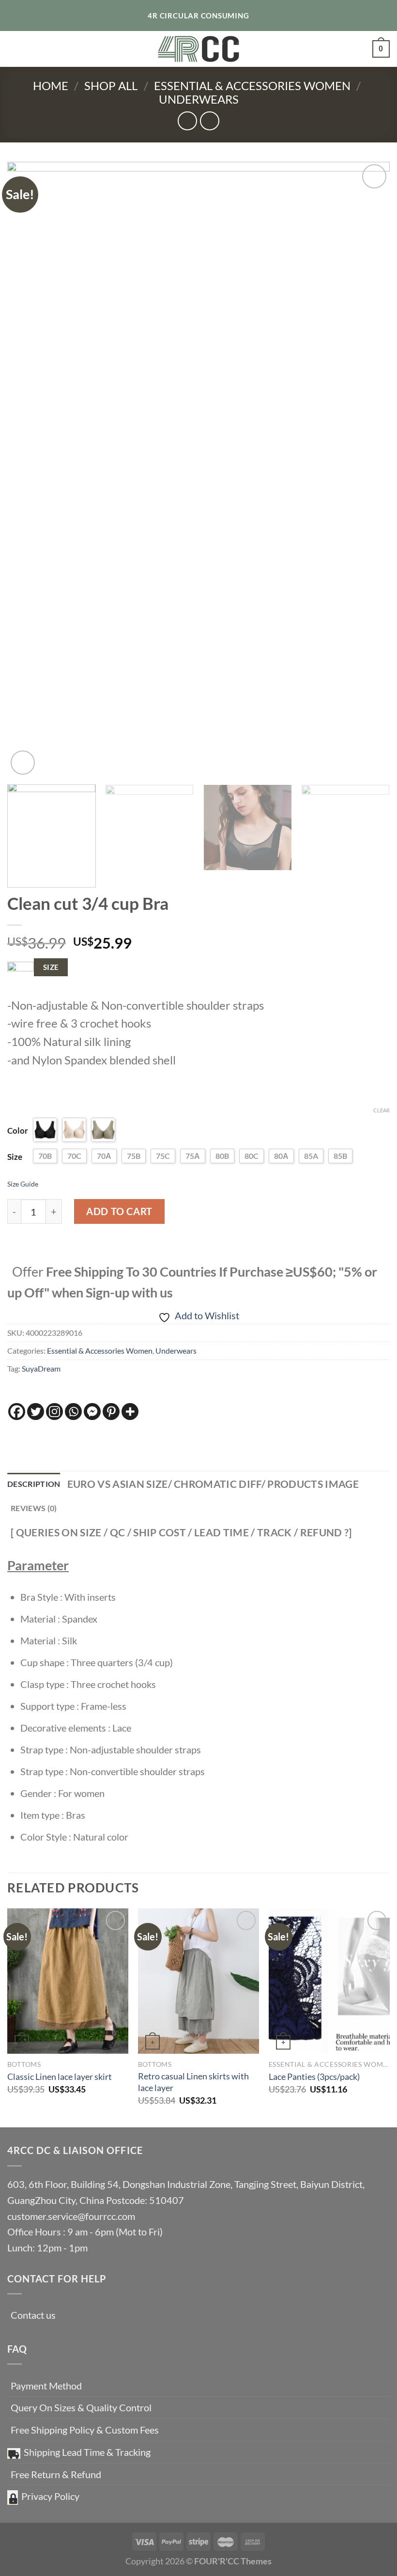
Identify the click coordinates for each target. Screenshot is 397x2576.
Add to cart (119, 1211)
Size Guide (23, 1184)
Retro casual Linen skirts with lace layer (193, 2082)
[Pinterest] (111, 1412)
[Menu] (15, 49)
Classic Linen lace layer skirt (60, 2076)
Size (15, 1157)
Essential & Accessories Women (252, 86)
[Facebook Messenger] (92, 1412)
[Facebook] (17, 1412)
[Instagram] (54, 1412)
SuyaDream (41, 1368)
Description (34, 1484)
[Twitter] (36, 1412)
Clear (382, 1110)
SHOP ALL (111, 86)
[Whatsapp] (73, 1412)
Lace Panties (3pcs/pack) (314, 2076)
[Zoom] (23, 763)
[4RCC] (199, 49)
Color (18, 1131)
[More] (130, 1412)
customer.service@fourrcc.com (71, 2216)
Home (51, 86)
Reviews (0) (34, 1508)
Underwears (199, 99)
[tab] (34, 1484)
